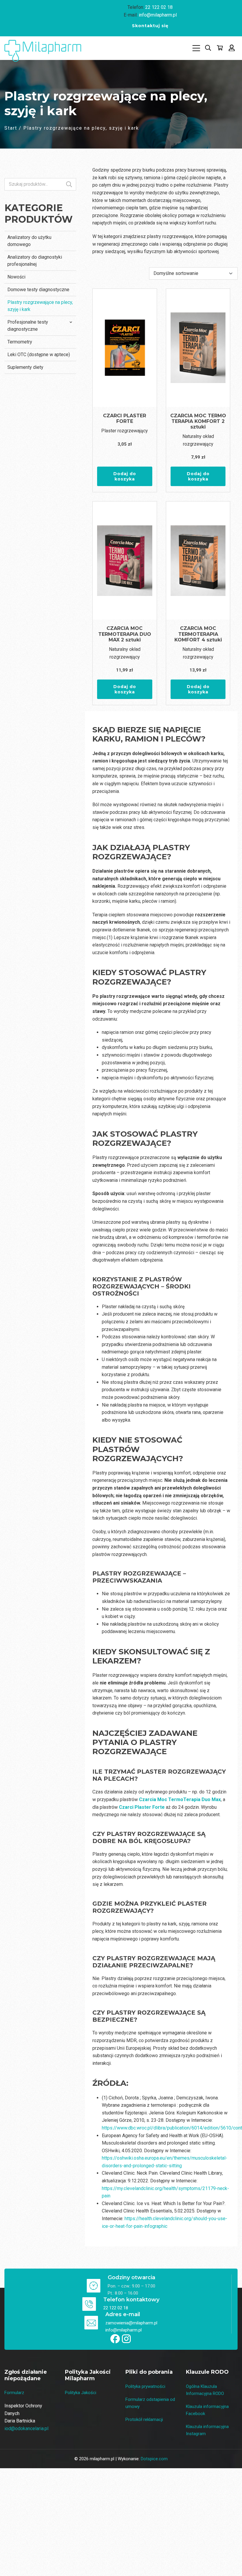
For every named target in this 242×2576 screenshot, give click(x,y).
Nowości (16, 277)
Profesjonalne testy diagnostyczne (28, 326)
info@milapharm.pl (158, 15)
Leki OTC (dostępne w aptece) (39, 355)
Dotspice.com (154, 2459)
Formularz (14, 2393)
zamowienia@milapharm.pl (131, 2323)
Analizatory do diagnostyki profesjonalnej (35, 261)
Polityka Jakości (81, 2393)
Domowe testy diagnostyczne (38, 290)
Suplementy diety (25, 367)
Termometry (20, 342)
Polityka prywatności (145, 2386)
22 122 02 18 (159, 7)
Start (11, 128)
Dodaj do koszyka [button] (125, 476)
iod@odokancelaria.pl (26, 2428)
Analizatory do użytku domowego (29, 241)
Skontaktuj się (150, 26)
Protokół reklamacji (144, 2419)
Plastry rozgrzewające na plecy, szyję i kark (40, 306)
